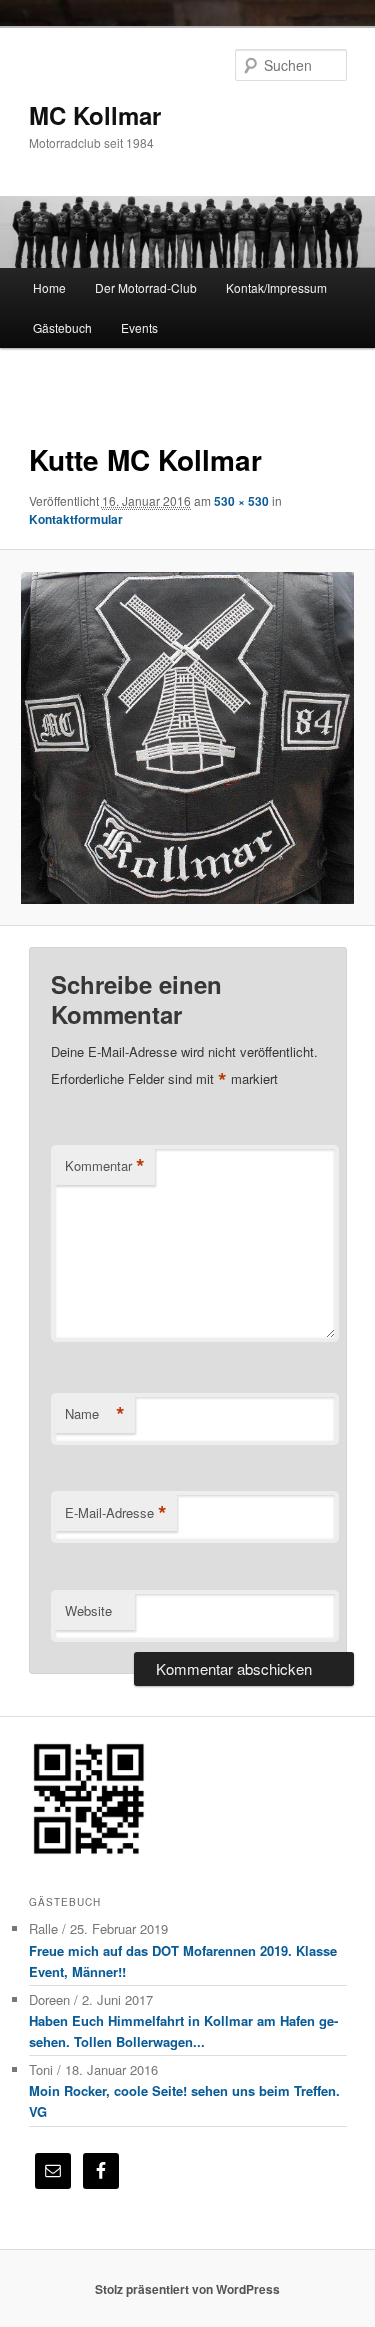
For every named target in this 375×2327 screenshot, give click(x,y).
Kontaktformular (76, 519)
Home (49, 287)
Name (95, 1414)
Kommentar (105, 1166)
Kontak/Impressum (276, 287)
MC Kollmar (95, 115)
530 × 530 (241, 501)
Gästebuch (62, 327)
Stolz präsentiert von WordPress (187, 2289)
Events (139, 327)
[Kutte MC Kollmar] (187, 738)
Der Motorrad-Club (146, 287)
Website (88, 1610)
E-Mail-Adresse (116, 1513)
